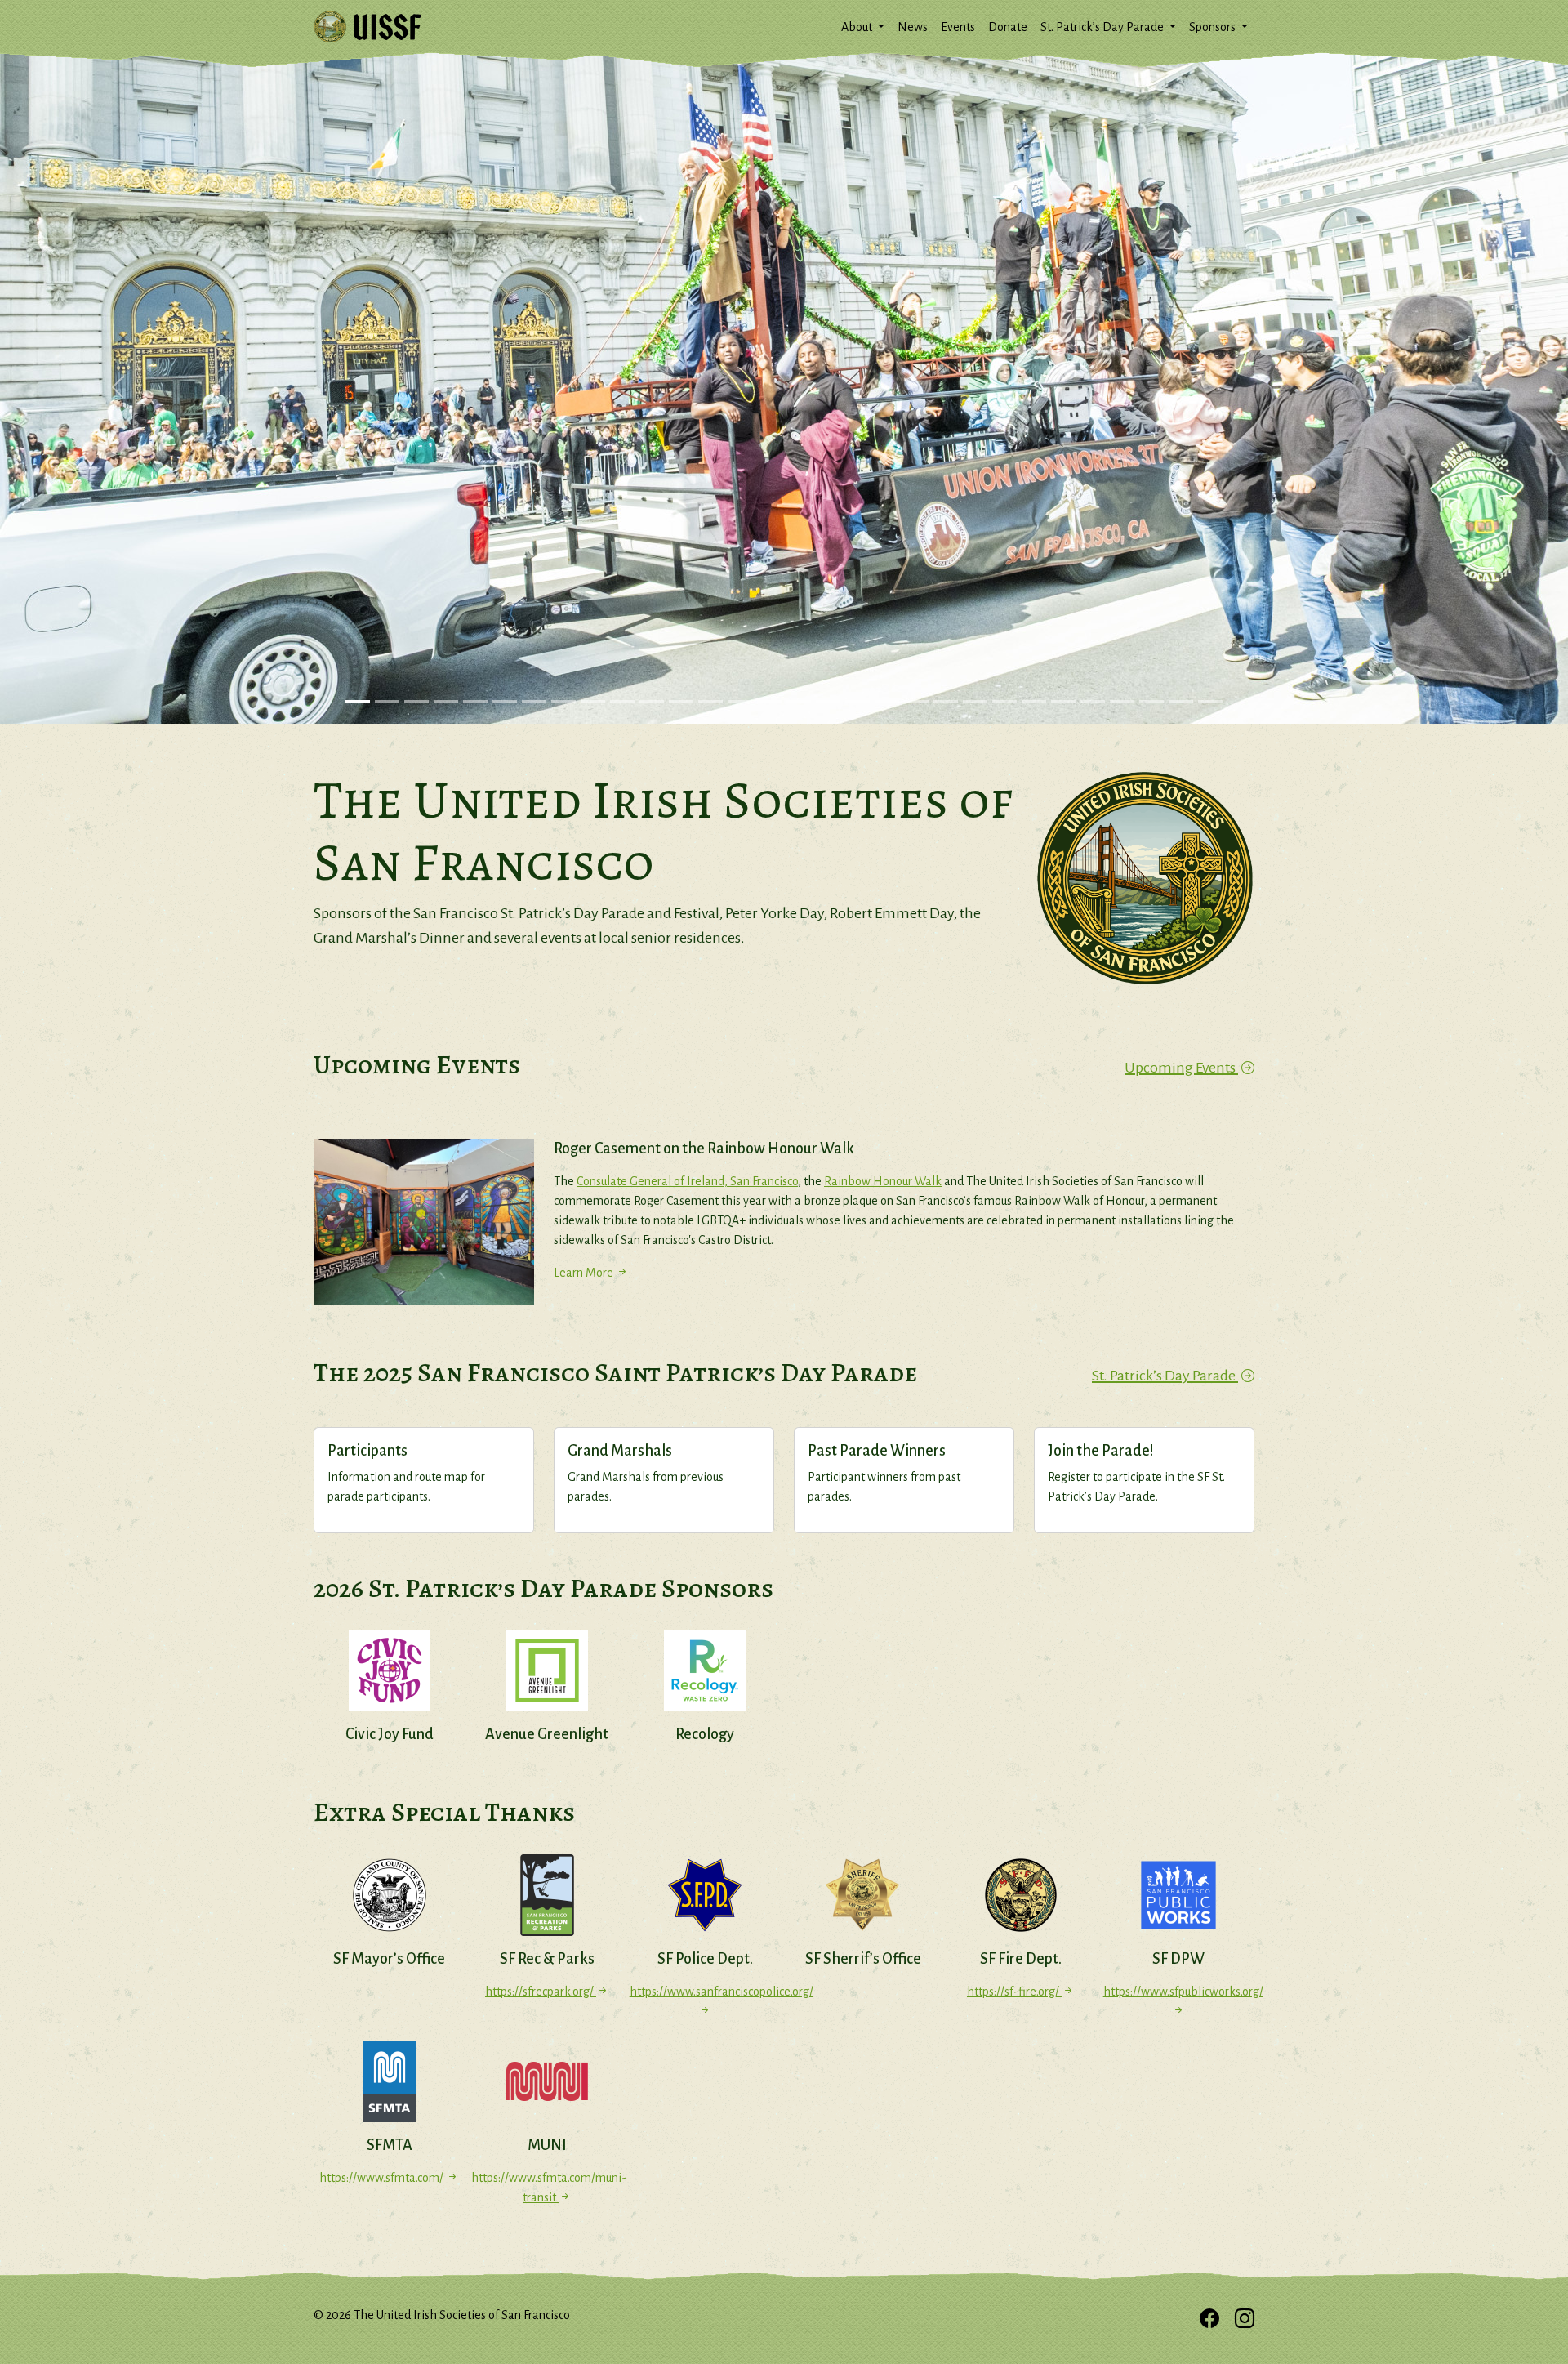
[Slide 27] (1122, 701)
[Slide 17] (828, 701)
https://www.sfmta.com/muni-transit (547, 2188)
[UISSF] (367, 27)
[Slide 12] (681, 701)
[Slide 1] (358, 701)
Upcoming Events (1181, 1068)
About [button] (858, 27)
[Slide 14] (740, 701)
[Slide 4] (446, 701)
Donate (1008, 27)
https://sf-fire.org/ (1014, 1992)
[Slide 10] (622, 701)
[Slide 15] (769, 701)
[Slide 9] (593, 701)
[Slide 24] (1034, 701)
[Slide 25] (1063, 701)
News (913, 27)
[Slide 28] (1151, 701)
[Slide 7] (534, 701)
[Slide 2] (387, 701)
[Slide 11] (652, 701)
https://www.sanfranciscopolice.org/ (705, 1992)
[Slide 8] (563, 701)
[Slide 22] (975, 701)
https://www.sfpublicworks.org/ (1179, 1992)
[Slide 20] (916, 701)
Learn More (585, 1273)
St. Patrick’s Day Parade (1165, 1376)
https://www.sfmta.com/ (383, 2178)
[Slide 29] (1181, 701)
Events (958, 27)
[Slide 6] (505, 701)
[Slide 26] (1093, 701)
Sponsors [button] (1214, 27)
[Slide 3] (416, 701)
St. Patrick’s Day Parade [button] (1103, 27)
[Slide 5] (475, 701)
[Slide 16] (799, 701)
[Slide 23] (1004, 701)
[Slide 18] (857, 701)
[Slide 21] (946, 701)
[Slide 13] (710, 701)
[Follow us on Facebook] (1209, 2320)
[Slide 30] (1210, 701)
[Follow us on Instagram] (1245, 2320)
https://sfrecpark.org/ (541, 1992)
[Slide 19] (887, 701)
